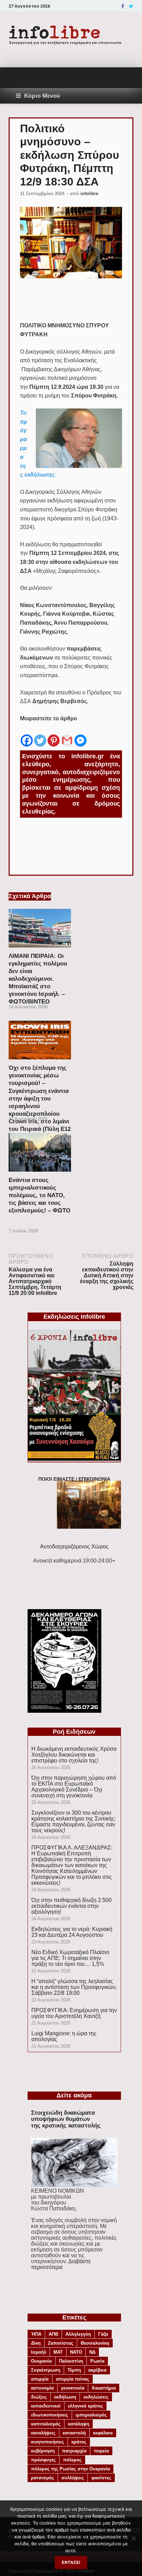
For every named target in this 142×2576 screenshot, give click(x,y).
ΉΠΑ (36, 2334)
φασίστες (101, 2478)
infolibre (89, 194)
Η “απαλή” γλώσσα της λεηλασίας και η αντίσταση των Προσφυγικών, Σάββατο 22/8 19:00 (74, 1987)
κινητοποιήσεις (48, 2442)
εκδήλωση (65, 2397)
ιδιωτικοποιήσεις (50, 2415)
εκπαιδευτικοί (46, 2406)
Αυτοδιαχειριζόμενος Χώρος (74, 1546)
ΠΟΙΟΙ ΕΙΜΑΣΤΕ (56, 1479)
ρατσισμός (43, 2478)
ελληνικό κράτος (85, 2406)
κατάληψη (79, 2424)
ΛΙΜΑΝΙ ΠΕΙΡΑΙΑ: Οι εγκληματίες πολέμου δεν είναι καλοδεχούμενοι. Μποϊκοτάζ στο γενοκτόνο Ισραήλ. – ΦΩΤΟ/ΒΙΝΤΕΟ (38, 979)
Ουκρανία (41, 2361)
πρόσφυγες (43, 2460)
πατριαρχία (74, 2451)
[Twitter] (131, 6)
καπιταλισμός (46, 2424)
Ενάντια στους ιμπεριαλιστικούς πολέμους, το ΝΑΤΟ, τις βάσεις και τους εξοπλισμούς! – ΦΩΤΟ (39, 1195)
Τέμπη (74, 2370)
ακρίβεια (97, 2370)
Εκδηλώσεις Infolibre (74, 1317)
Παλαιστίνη (71, 2361)
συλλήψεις (73, 2478)
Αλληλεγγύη (78, 2334)
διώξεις (39, 2397)
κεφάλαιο (103, 2433)
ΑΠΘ (53, 2334)
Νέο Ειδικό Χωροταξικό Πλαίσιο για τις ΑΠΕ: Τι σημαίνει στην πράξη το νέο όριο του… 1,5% (70, 1958)
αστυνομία (42, 2388)
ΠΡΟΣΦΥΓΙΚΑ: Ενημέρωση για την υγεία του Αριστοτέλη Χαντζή (74, 2013)
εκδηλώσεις (96, 2397)
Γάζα (103, 2334)
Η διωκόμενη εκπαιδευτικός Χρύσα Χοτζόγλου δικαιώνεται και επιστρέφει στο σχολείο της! (74, 1755)
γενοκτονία (73, 2388)
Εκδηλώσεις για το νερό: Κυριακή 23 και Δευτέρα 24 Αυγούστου (72, 1932)
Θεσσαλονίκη (95, 2343)
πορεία (101, 2451)
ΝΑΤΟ (76, 2352)
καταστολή (74, 2433)
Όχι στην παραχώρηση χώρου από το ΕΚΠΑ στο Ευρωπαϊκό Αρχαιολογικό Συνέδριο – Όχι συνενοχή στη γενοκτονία (74, 1787)
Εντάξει (71, 2562)
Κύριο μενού (42, 96)
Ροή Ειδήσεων (74, 1732)
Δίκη (36, 2343)
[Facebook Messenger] (80, 735)
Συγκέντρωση (46, 2370)
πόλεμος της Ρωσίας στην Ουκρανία (70, 2469)
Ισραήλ (39, 2352)
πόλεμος (72, 2460)
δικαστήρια (104, 2388)
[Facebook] (123, 6)
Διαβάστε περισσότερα (61, 2264)
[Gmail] (67, 735)
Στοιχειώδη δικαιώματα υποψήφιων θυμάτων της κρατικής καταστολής (66, 2119)
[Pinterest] (54, 735)
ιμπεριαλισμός (91, 2415)
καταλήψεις (43, 2433)
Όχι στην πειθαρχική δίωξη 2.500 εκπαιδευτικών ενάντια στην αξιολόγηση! (72, 1906)
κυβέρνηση (43, 2451)
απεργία (40, 2379)
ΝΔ (92, 2352)
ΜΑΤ (58, 2352)
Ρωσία (97, 2361)
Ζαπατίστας (61, 2343)
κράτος (79, 2442)
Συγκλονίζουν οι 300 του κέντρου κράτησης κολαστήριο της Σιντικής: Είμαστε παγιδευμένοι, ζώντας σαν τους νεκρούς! (74, 1822)
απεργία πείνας (73, 2379)
